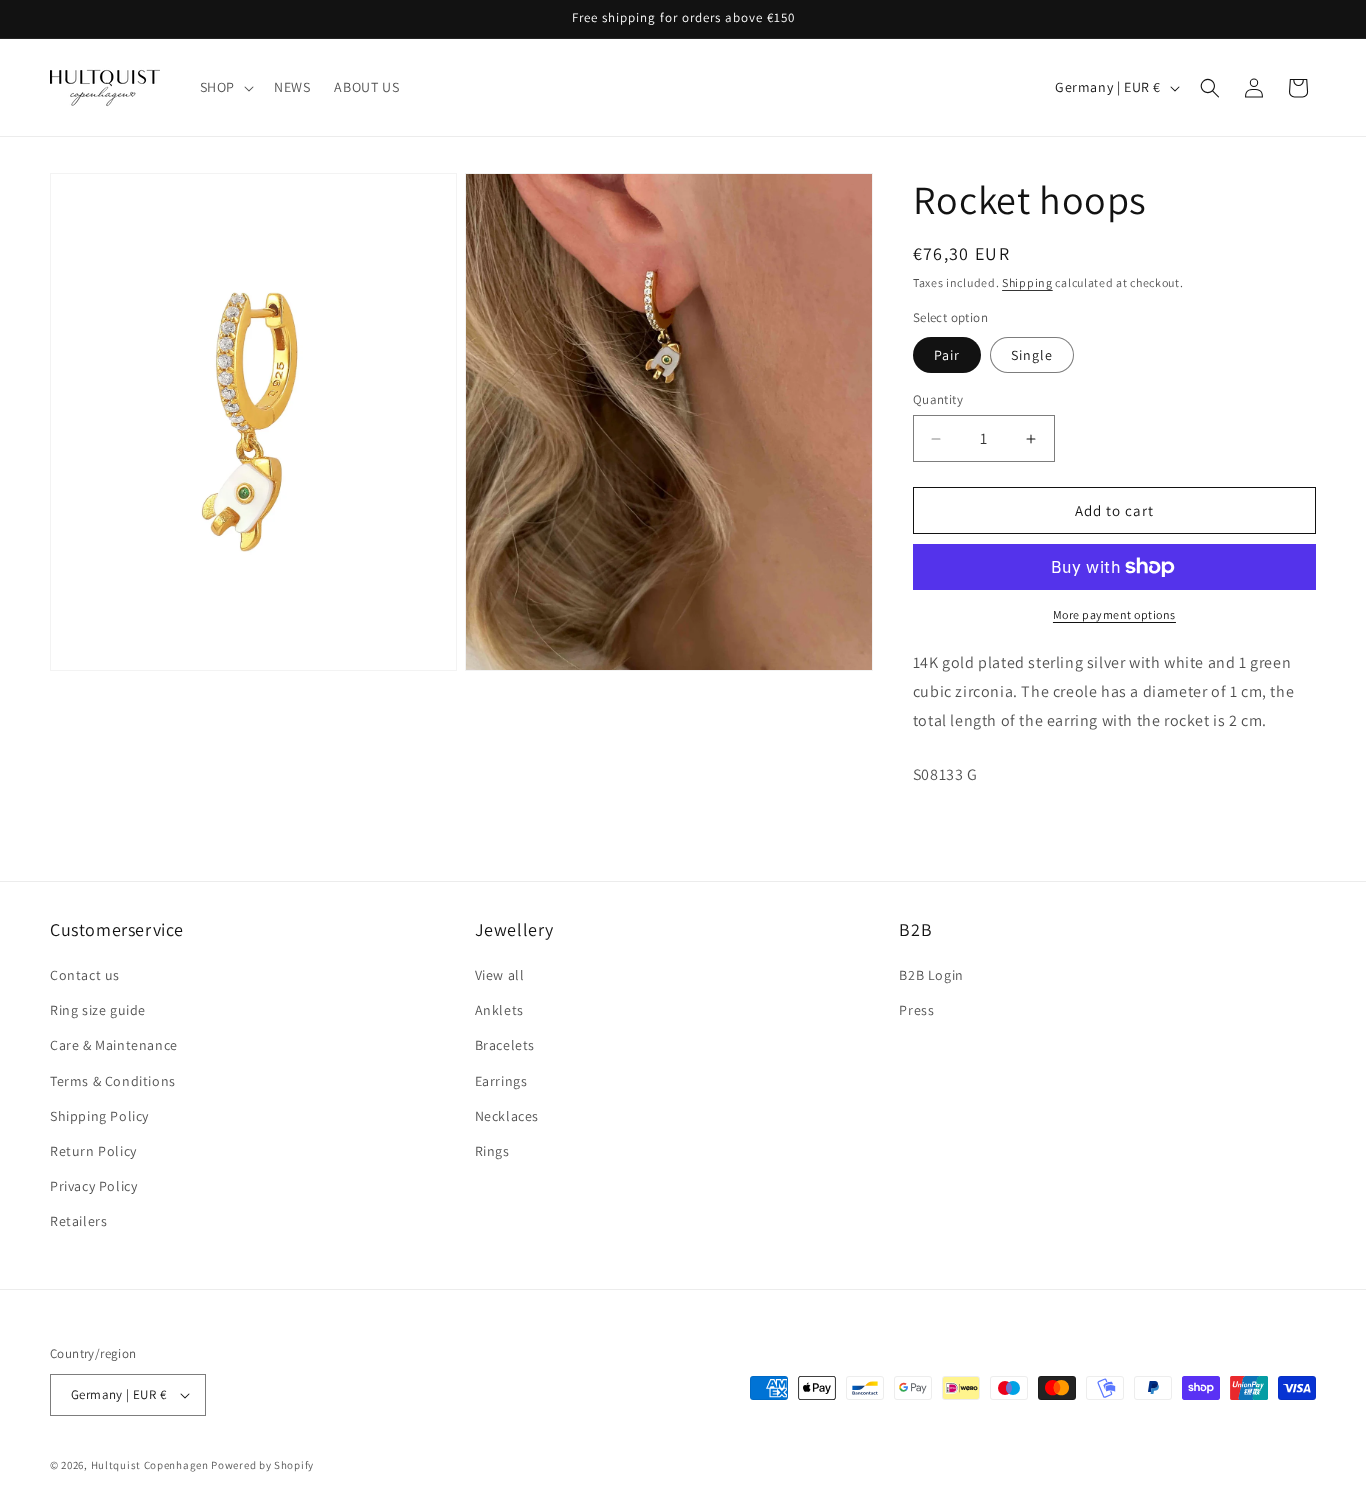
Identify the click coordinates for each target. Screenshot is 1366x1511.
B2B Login (931, 975)
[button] (225, 87)
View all (500, 975)
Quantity (938, 399)
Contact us (85, 975)
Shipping (1027, 282)
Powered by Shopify (262, 1465)
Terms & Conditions (113, 1081)
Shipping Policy (99, 1116)
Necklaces (507, 1116)
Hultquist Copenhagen (150, 1465)
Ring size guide (98, 1010)
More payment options (1114, 614)
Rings (492, 1151)
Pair (947, 355)
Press (916, 1010)
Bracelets (505, 1045)
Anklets (499, 1010)
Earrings (501, 1081)
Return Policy (93, 1151)
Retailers (78, 1221)
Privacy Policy (93, 1186)
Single (1032, 355)
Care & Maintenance (114, 1045)
